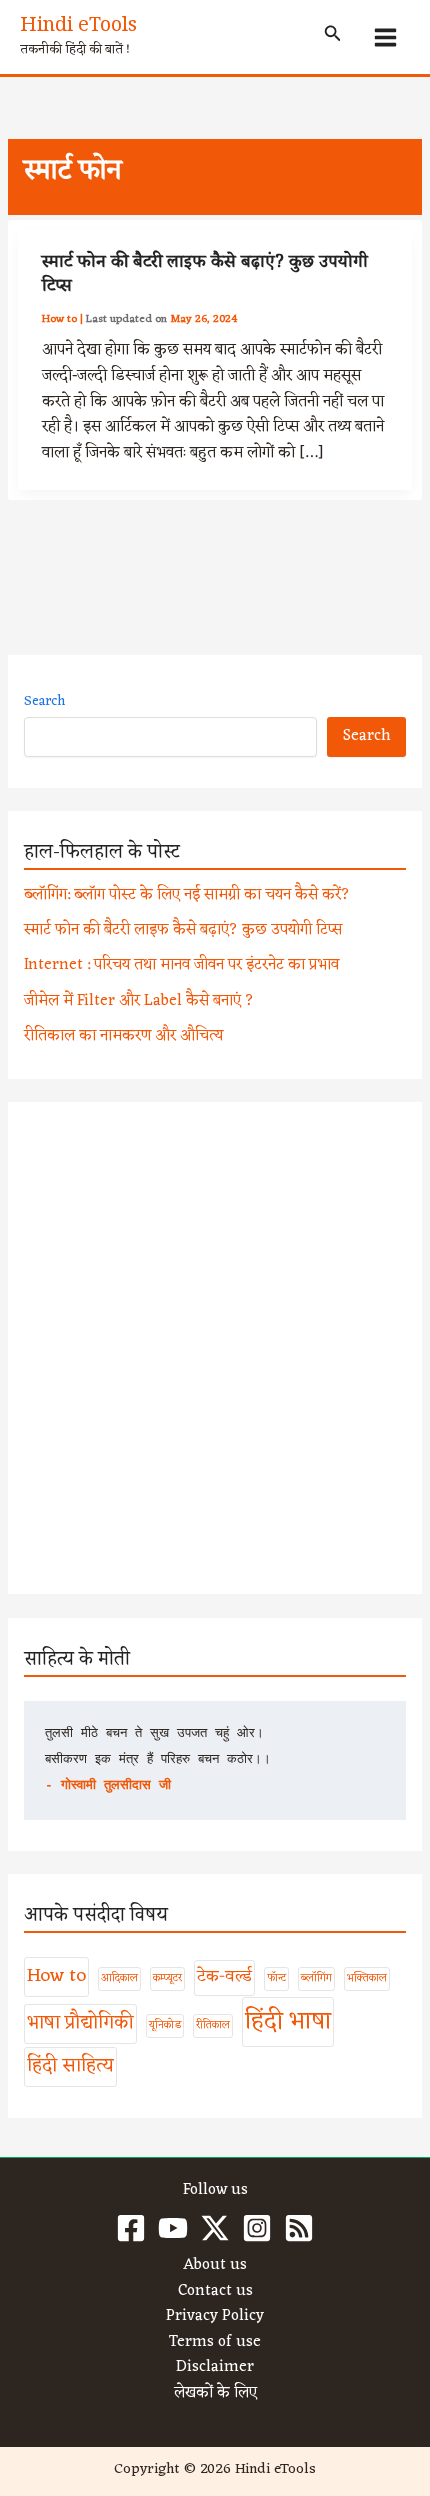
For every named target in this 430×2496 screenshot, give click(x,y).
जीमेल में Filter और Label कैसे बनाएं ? (139, 1001)
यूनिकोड (165, 2025)
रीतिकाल (213, 2025)
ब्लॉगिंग (316, 1978)
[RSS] (299, 2228)
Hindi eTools (78, 28)
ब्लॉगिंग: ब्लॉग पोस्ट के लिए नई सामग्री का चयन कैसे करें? (187, 895)
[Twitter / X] (215, 2228)
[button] (333, 37)
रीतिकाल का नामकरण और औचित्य (123, 1036)
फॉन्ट (276, 1978)
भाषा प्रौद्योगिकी (80, 2023)
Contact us (215, 2292)
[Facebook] (131, 2228)
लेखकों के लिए (215, 2394)
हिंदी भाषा (288, 2022)
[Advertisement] (215, 1348)
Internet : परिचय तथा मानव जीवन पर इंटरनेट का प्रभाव (181, 965)
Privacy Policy (215, 2317)
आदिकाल (119, 1978)
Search (44, 701)
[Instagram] (257, 2228)
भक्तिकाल (367, 1978)
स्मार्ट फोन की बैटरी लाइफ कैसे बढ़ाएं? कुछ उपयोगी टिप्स (205, 276)
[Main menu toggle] (386, 37)
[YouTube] (173, 2228)
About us (215, 2266)
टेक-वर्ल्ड (224, 1977)
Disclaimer (215, 2368)
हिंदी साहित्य (70, 2066)
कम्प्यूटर (167, 1978)
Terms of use (215, 2343)
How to (59, 319)
